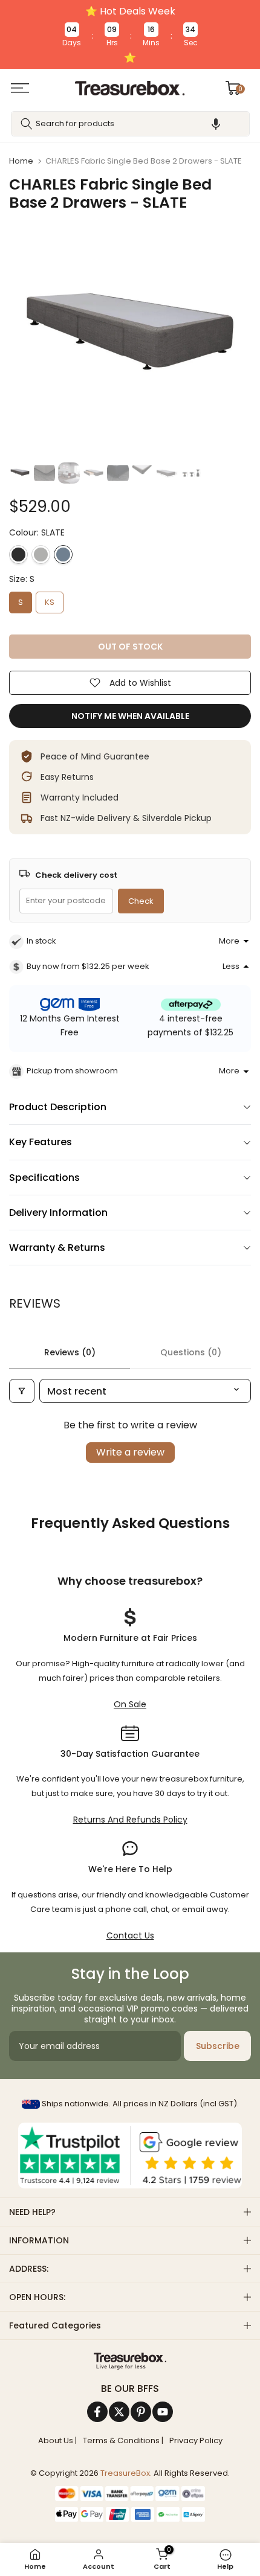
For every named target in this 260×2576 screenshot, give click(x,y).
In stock (41, 941)
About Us (56, 2441)
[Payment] (130, 2361)
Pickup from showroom (72, 1071)
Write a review (130, 1452)
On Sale (130, 1704)
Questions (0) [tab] (191, 1352)
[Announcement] (130, 34)
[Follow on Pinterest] (141, 2412)
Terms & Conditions (121, 2441)
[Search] (27, 124)
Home (21, 161)
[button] (216, 124)
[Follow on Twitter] (119, 2412)
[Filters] (22, 1391)
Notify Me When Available (130, 716)
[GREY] (41, 555)
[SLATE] (63, 555)
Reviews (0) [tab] (70, 1352)
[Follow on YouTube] (163, 2412)
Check (141, 901)
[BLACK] (18, 555)
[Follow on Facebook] (97, 2412)
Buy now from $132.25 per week (88, 966)
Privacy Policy (196, 2441)
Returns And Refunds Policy (130, 1820)
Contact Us (130, 1935)
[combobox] (130, 124)
